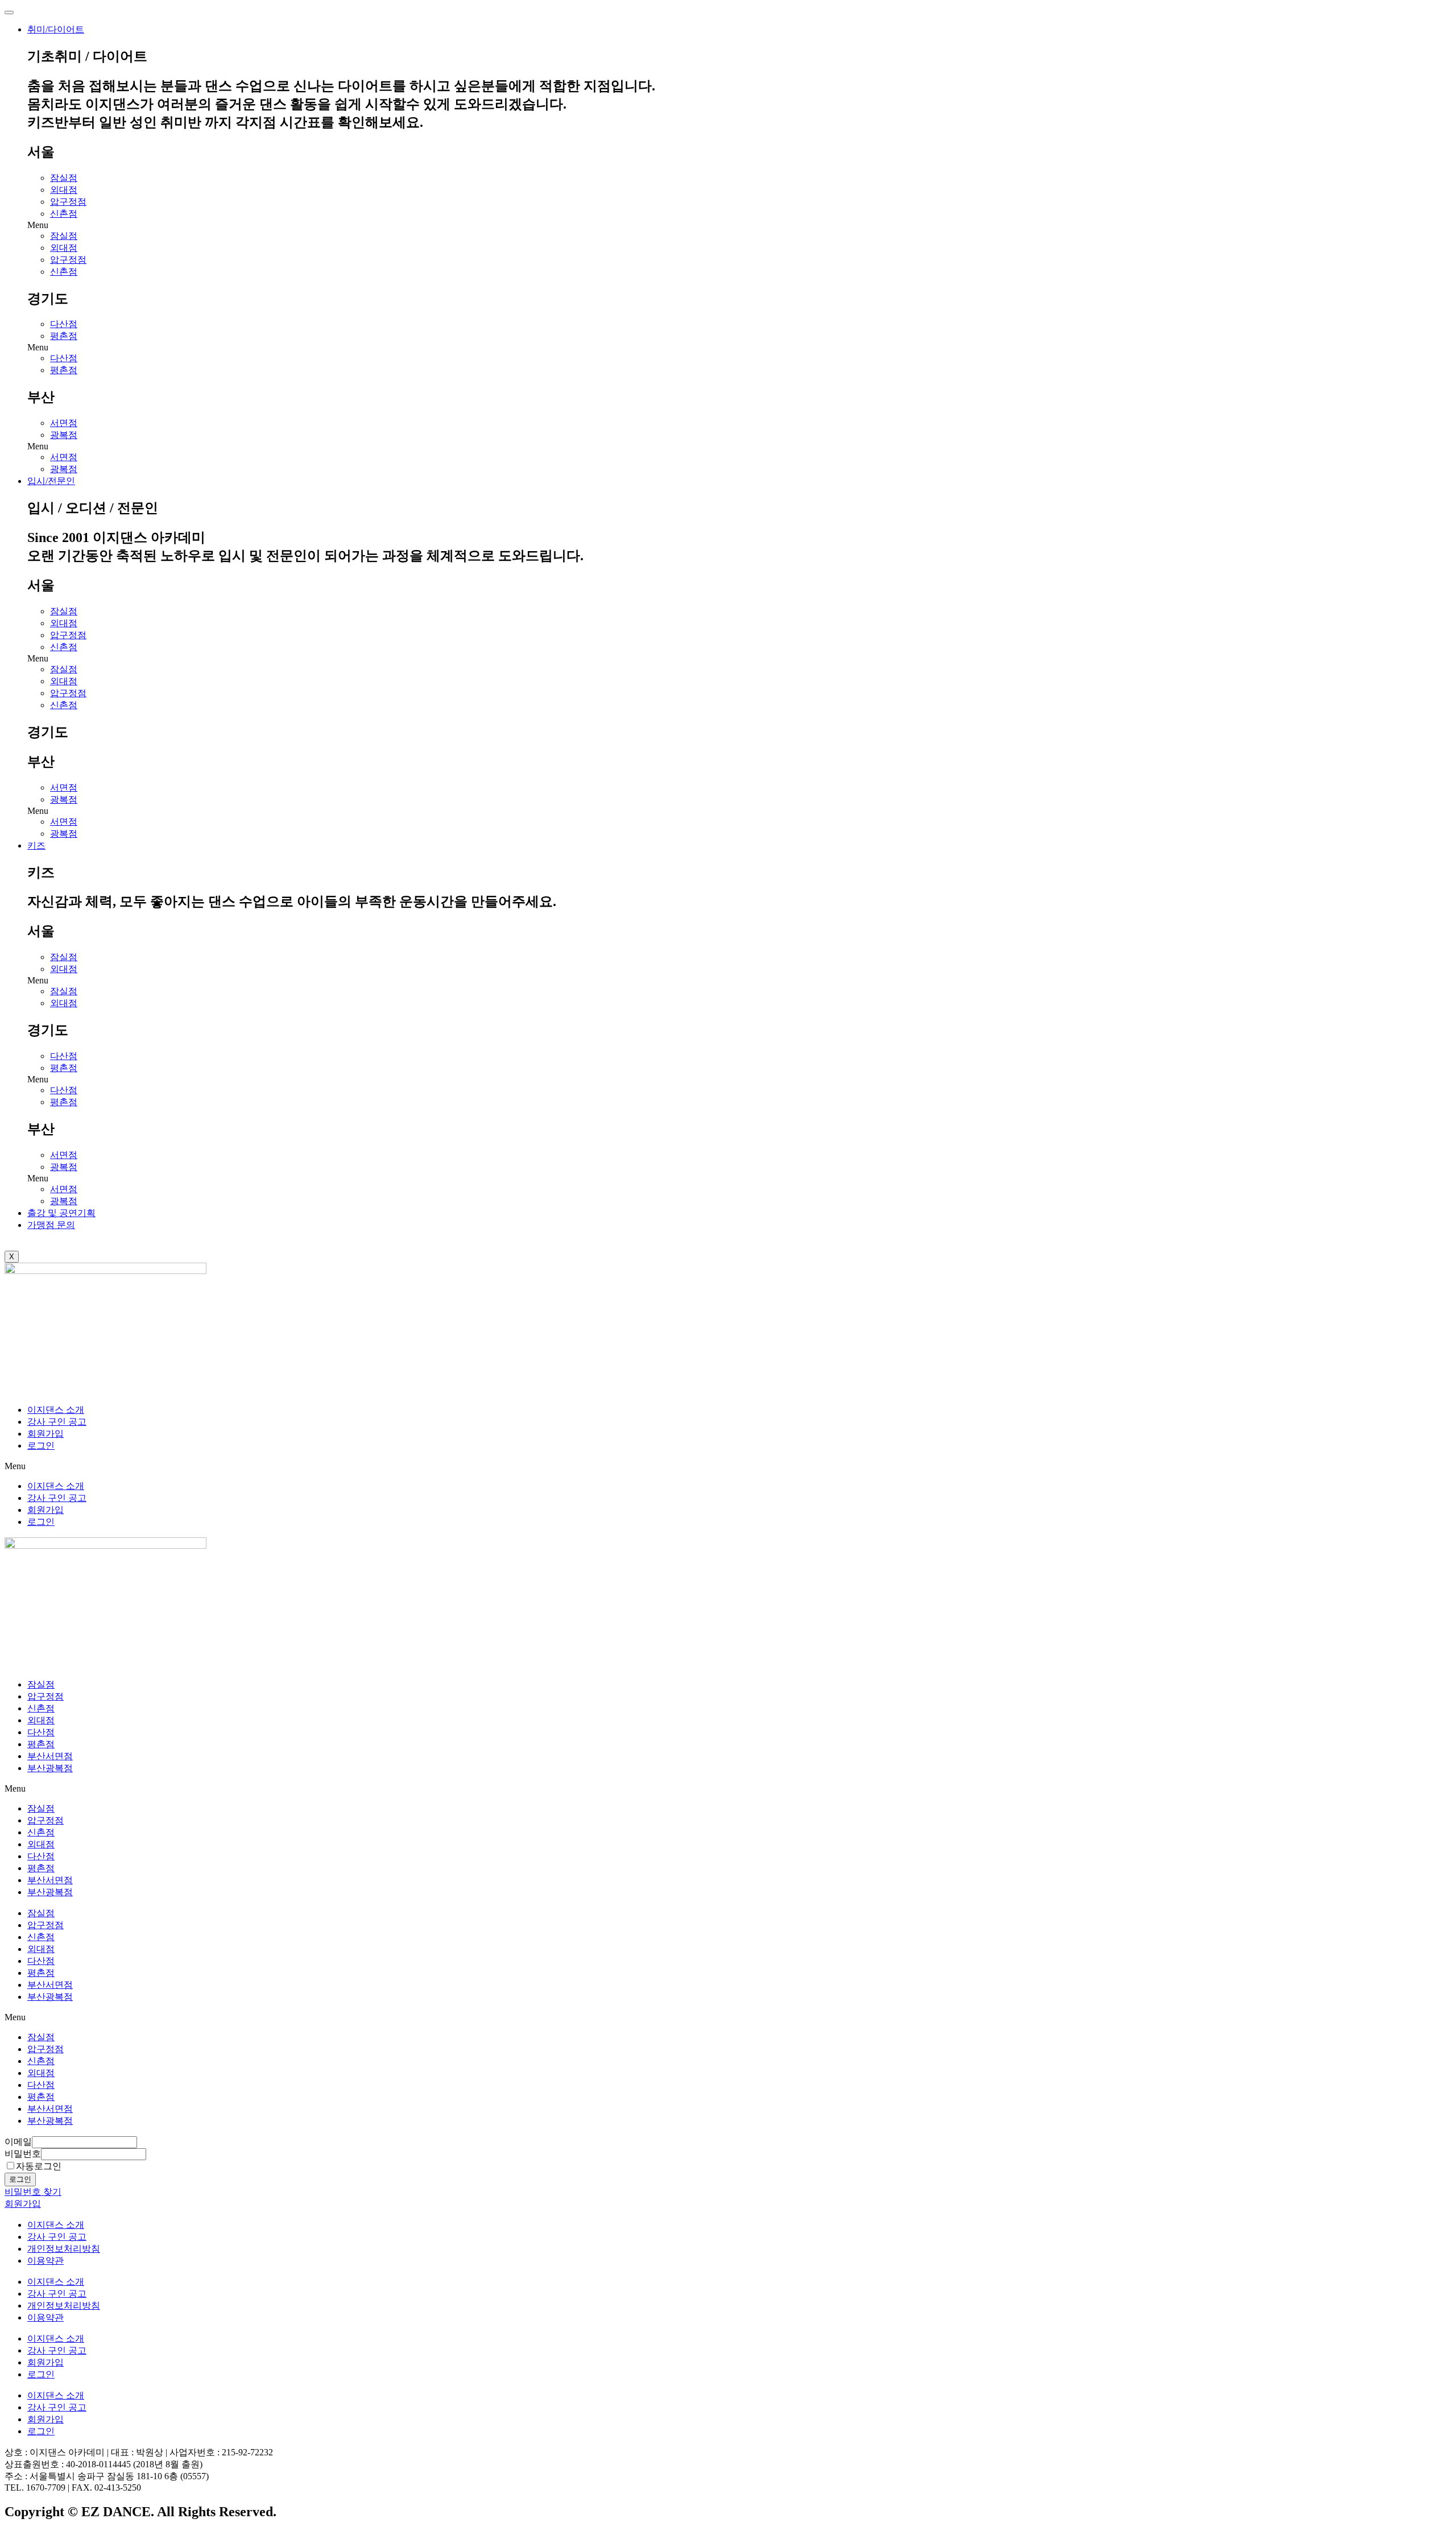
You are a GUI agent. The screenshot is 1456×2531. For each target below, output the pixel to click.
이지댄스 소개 (56, 1410)
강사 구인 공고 (57, 1422)
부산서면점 (50, 1756)
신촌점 (64, 214)
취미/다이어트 (56, 29)
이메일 (18, 2142)
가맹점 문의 (51, 1225)
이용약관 (45, 2261)
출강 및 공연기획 (61, 1213)
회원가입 (45, 1434)
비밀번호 (23, 2154)
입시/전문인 (51, 481)
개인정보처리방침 (64, 2249)
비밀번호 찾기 (33, 2192)
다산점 (64, 324)
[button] (739, 225)
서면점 (64, 423)
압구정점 (68, 202)
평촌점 (64, 336)
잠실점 (64, 178)
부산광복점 (50, 1768)
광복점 (64, 435)
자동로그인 (39, 2166)
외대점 (64, 190)
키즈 (36, 845)
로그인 (41, 1446)
